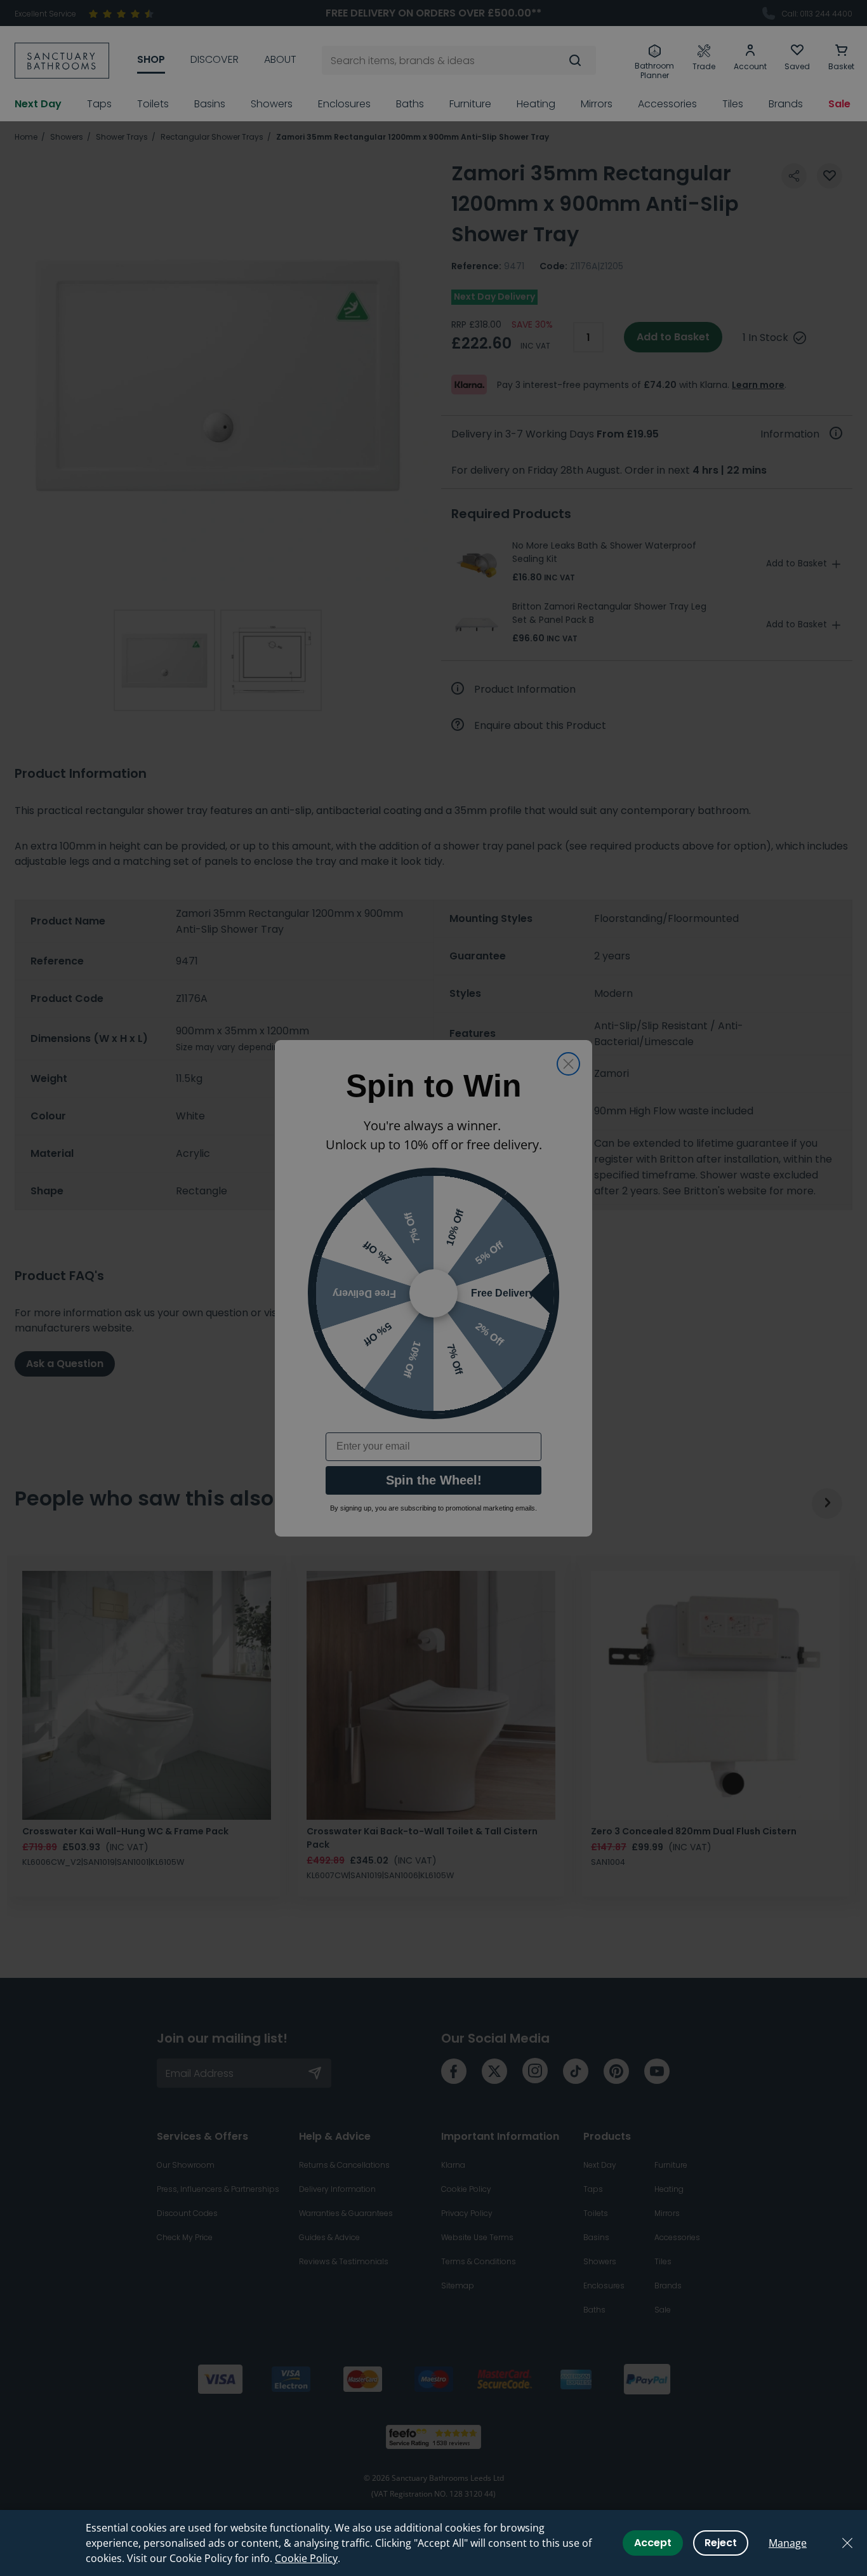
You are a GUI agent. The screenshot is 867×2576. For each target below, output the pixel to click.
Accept (653, 2543)
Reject (721, 2543)
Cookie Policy (306, 2558)
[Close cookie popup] (847, 2543)
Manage (788, 2543)
